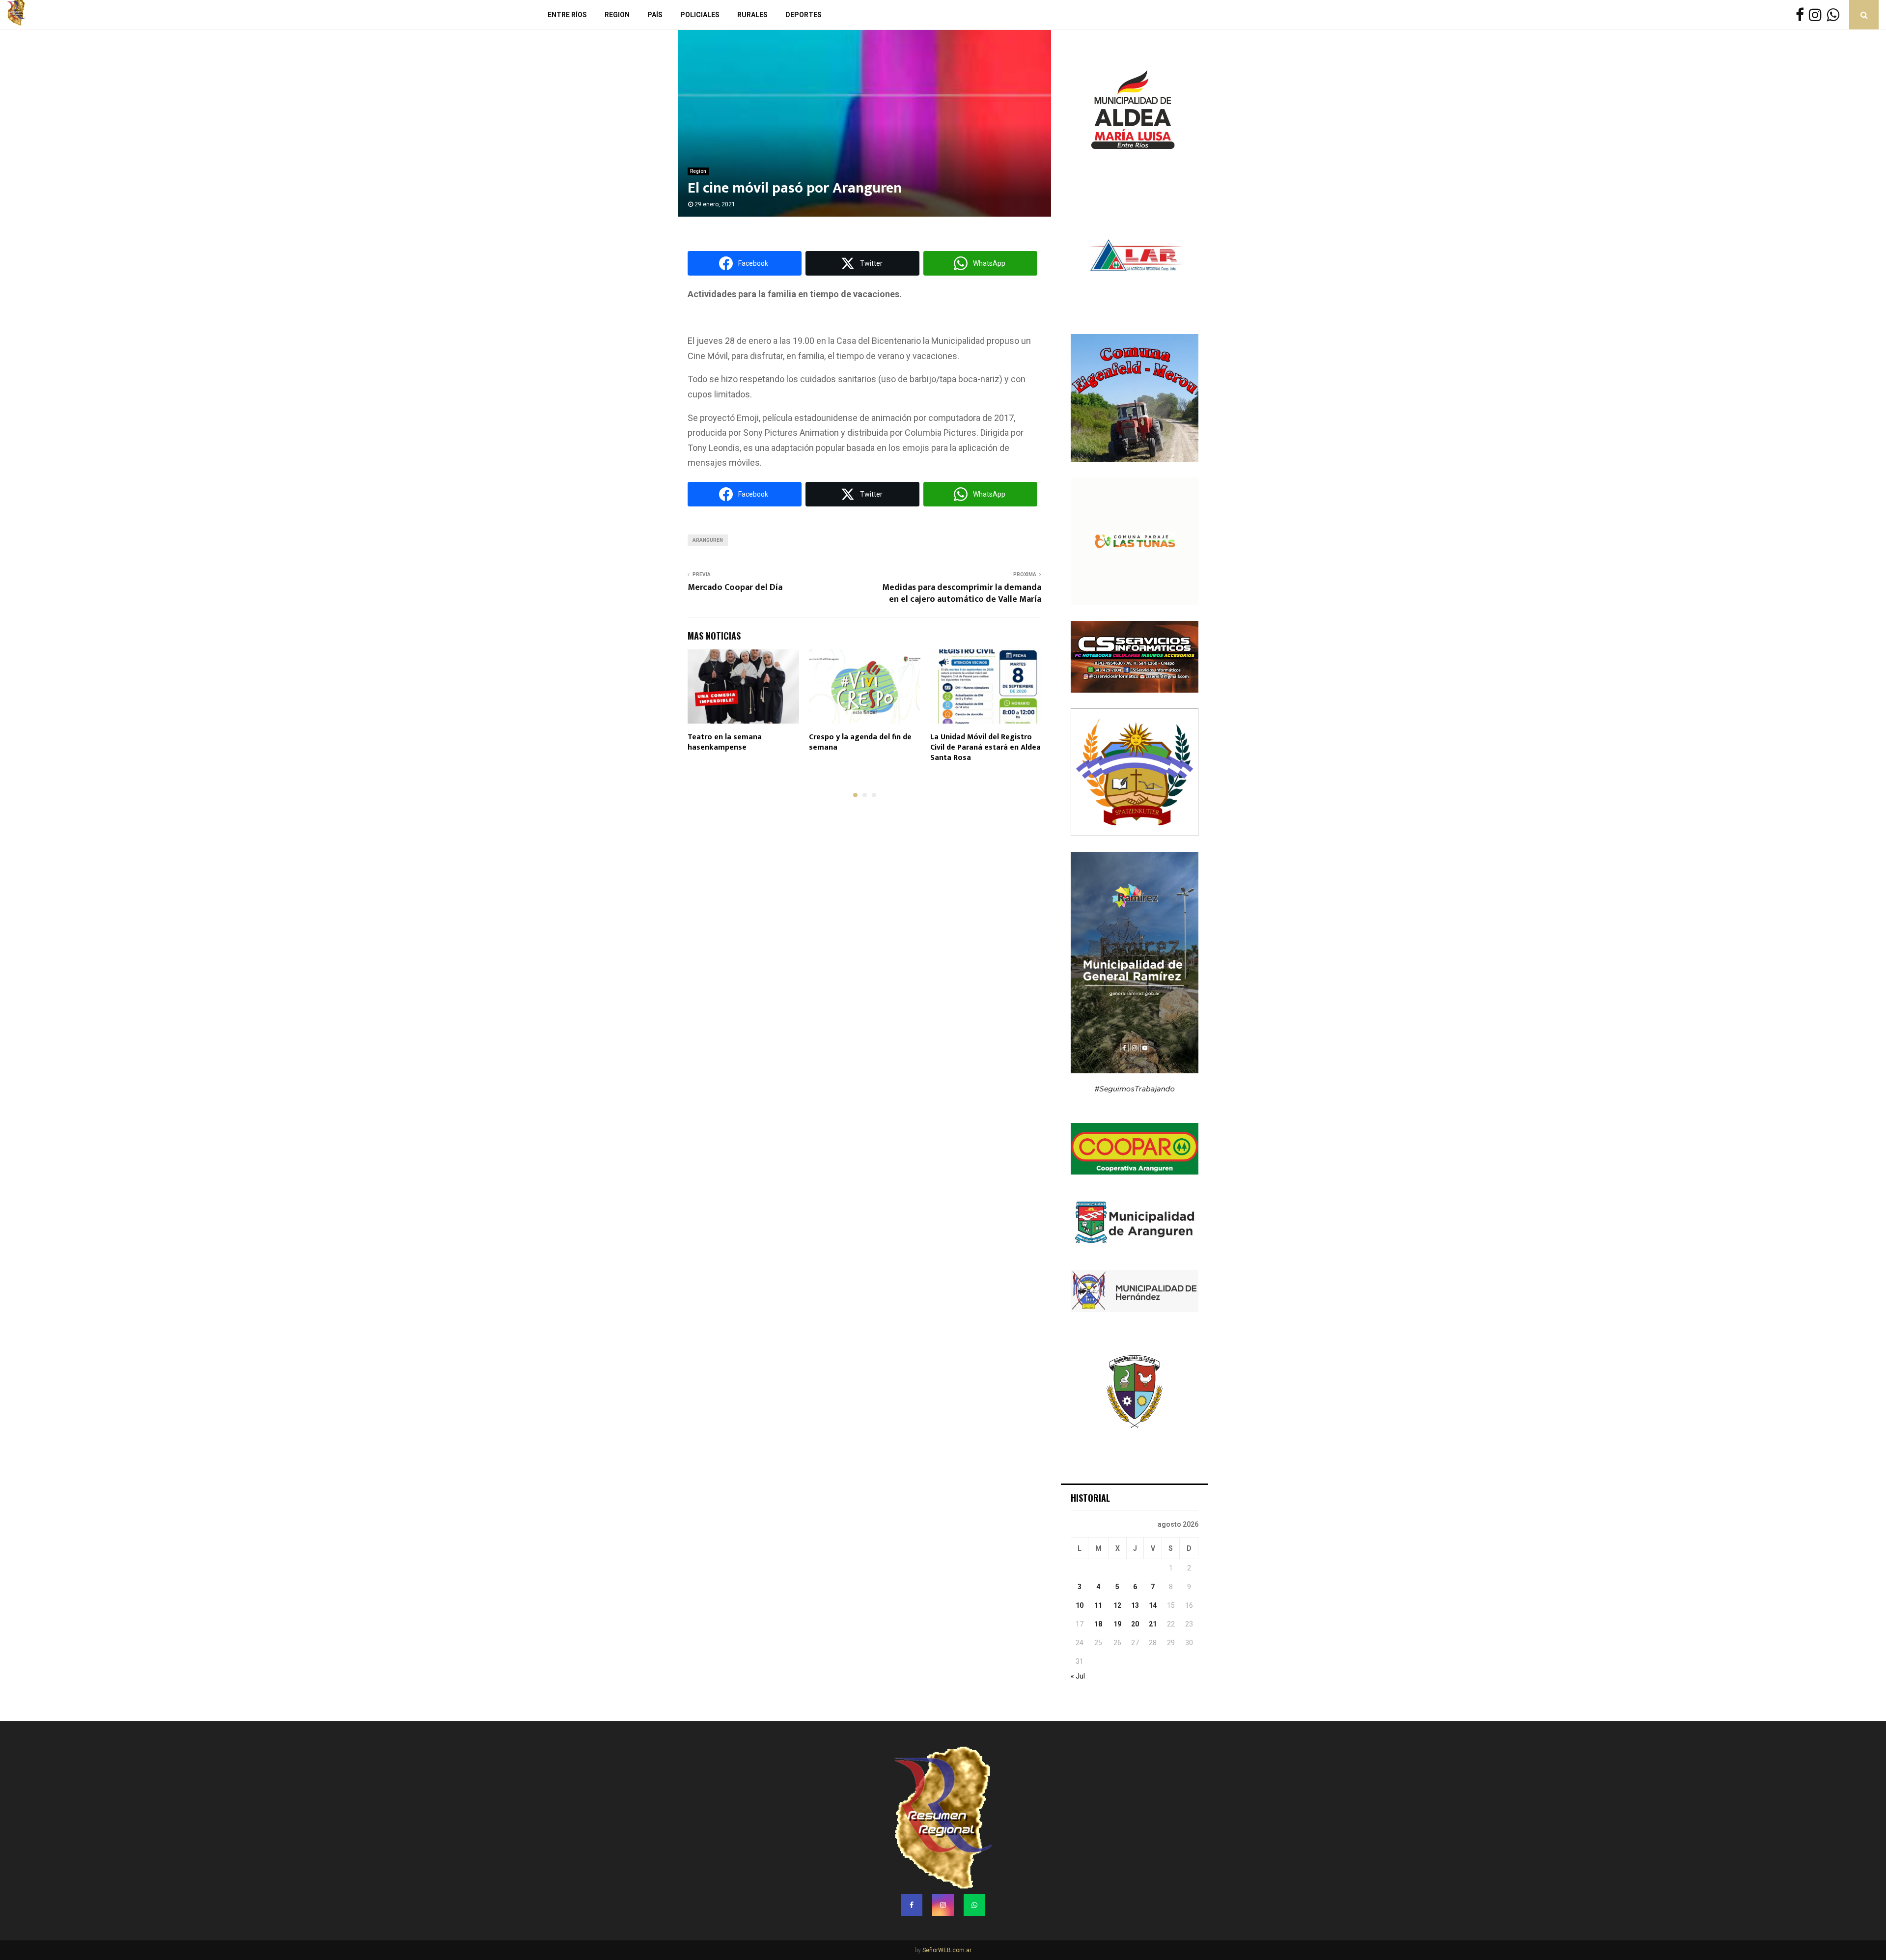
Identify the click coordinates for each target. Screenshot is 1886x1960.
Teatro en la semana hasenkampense (725, 742)
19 (1117, 1624)
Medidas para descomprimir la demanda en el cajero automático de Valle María (962, 593)
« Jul (1078, 1676)
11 (1098, 1605)
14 (1153, 1605)
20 (1135, 1624)
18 (1098, 1624)
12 (1117, 1605)
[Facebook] (1802, 15)
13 (1135, 1605)
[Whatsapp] (1835, 15)
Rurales (752, 15)
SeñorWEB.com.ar (947, 1950)
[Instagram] (1818, 15)
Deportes (804, 15)
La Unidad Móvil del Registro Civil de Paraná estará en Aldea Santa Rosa (985, 747)
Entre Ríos (567, 15)
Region (617, 15)
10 (1080, 1605)
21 (1153, 1624)
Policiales (700, 15)
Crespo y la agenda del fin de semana (860, 742)
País (655, 15)
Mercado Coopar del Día (735, 588)
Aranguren (708, 540)
